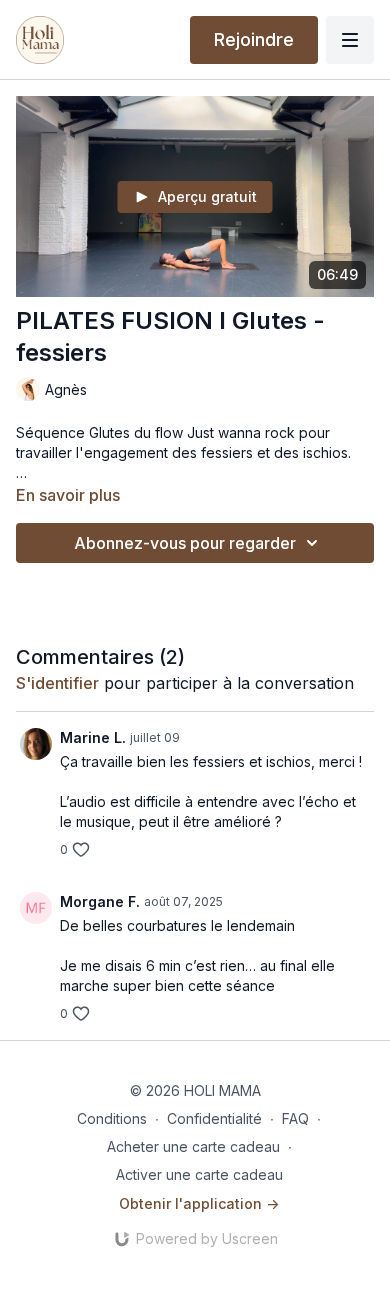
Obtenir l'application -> (199, 1203)
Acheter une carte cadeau (193, 1146)
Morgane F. (100, 901)
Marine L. (93, 737)
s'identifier (57, 683)
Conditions (112, 1118)
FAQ (295, 1118)
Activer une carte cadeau (199, 1174)
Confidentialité (214, 1118)
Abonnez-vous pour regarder (185, 543)
